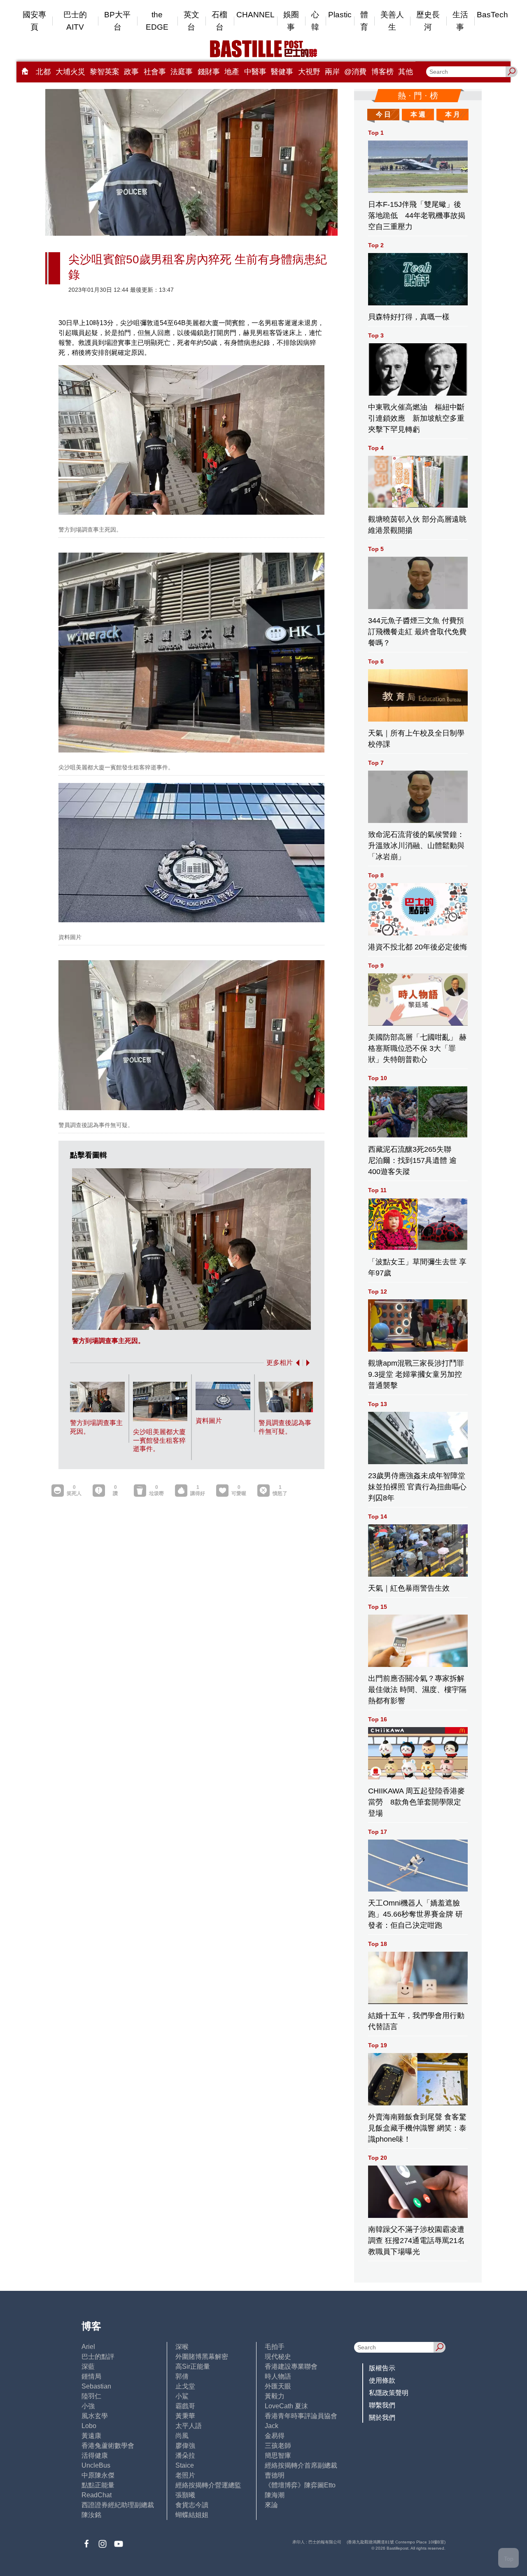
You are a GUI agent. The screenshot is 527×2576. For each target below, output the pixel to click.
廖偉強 (185, 2446)
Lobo (89, 2426)
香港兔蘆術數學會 (108, 2446)
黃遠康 (91, 2436)
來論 (271, 2505)
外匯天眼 (278, 2386)
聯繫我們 (382, 2405)
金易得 (275, 2436)
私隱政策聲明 (389, 2393)
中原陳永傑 (98, 2475)
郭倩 (182, 2376)
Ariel (88, 2347)
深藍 (88, 2366)
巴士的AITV (75, 21)
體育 (364, 21)
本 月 (452, 114)
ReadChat (97, 2495)
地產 (232, 72)
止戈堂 (185, 2386)
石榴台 (219, 21)
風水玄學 (95, 2416)
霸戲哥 (185, 2406)
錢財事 (209, 72)
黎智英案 (105, 72)
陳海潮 (275, 2495)
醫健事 (282, 72)
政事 (131, 72)
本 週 (418, 114)
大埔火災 (70, 72)
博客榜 (382, 72)
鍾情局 (91, 2376)
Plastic (340, 15)
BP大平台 (117, 21)
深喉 (182, 2347)
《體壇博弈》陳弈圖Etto (300, 2485)
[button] (296, 1363)
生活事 (460, 21)
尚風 (182, 2436)
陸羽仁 (91, 2396)
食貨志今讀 (192, 2505)
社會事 (155, 72)
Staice (185, 2465)
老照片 (185, 2475)
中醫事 (255, 72)
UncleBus (96, 2465)
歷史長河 (428, 21)
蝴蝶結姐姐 (192, 2515)
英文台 (191, 21)
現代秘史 (278, 2357)
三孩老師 (278, 2446)
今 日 (383, 114)
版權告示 (382, 2368)
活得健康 (95, 2455)
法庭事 (182, 72)
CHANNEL (255, 15)
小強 (88, 2406)
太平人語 (189, 2426)
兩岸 (332, 72)
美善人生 (392, 21)
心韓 (315, 21)
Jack (272, 2426)
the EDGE (157, 21)
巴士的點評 (98, 2357)
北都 (43, 72)
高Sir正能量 (193, 2366)
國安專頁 (34, 21)
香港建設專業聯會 (291, 2366)
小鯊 (182, 2396)
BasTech (492, 15)
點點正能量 (98, 2485)
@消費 (355, 72)
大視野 (309, 72)
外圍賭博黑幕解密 (202, 2357)
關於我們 (382, 2418)
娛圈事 (291, 21)
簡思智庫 (278, 2455)
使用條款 (382, 2380)
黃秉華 (185, 2416)
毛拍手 (275, 2347)
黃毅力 (275, 2396)
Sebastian (96, 2386)
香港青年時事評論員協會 (301, 2416)
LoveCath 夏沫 (286, 2406)
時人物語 (278, 2376)
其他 (406, 72)
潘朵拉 (185, 2455)
